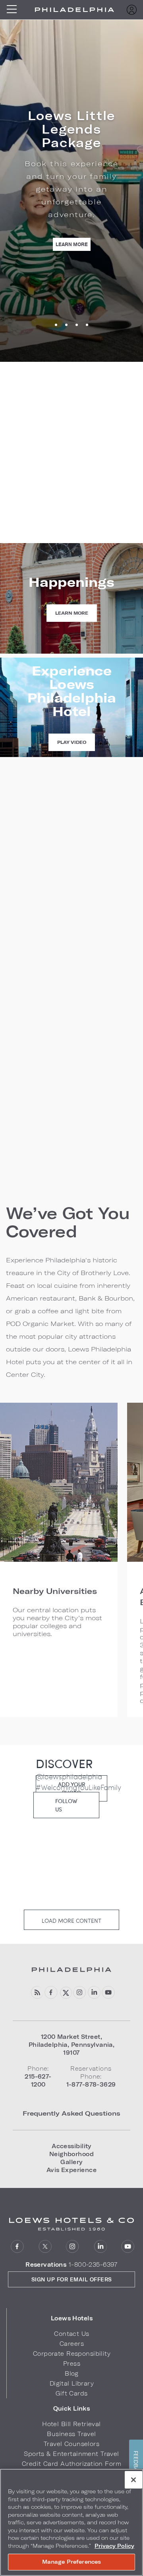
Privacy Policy (114, 2546)
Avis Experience (71, 2170)
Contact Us (71, 2334)
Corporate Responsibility (72, 2354)
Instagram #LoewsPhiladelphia (80, 1993)
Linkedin (94, 1993)
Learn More (73, 244)
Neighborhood (71, 2154)
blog (37, 1993)
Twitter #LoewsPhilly (65, 1993)
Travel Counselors (71, 2444)
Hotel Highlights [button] (34, 989)
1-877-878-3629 (72, 515)
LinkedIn (100, 2247)
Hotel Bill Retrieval (71, 2424)
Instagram (72, 2247)
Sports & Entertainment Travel (71, 2454)
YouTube (108, 1993)
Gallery (71, 2162)
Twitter (45, 2247)
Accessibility (71, 2146)
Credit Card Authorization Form (71, 2464)
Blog (72, 2373)
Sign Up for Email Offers (72, 2279)
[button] (72, 2318)
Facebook (51, 1993)
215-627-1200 (72, 501)
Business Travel (71, 2434)
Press (72, 2363)
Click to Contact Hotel (72, 539)
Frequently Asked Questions (71, 2113)
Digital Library (72, 2383)
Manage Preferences (71, 2562)
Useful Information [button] (38, 1010)
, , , (72, 2045)
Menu (14, 10)
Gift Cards (71, 2393)
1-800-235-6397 (93, 2264)
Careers (72, 2344)
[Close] (133, 2480)
